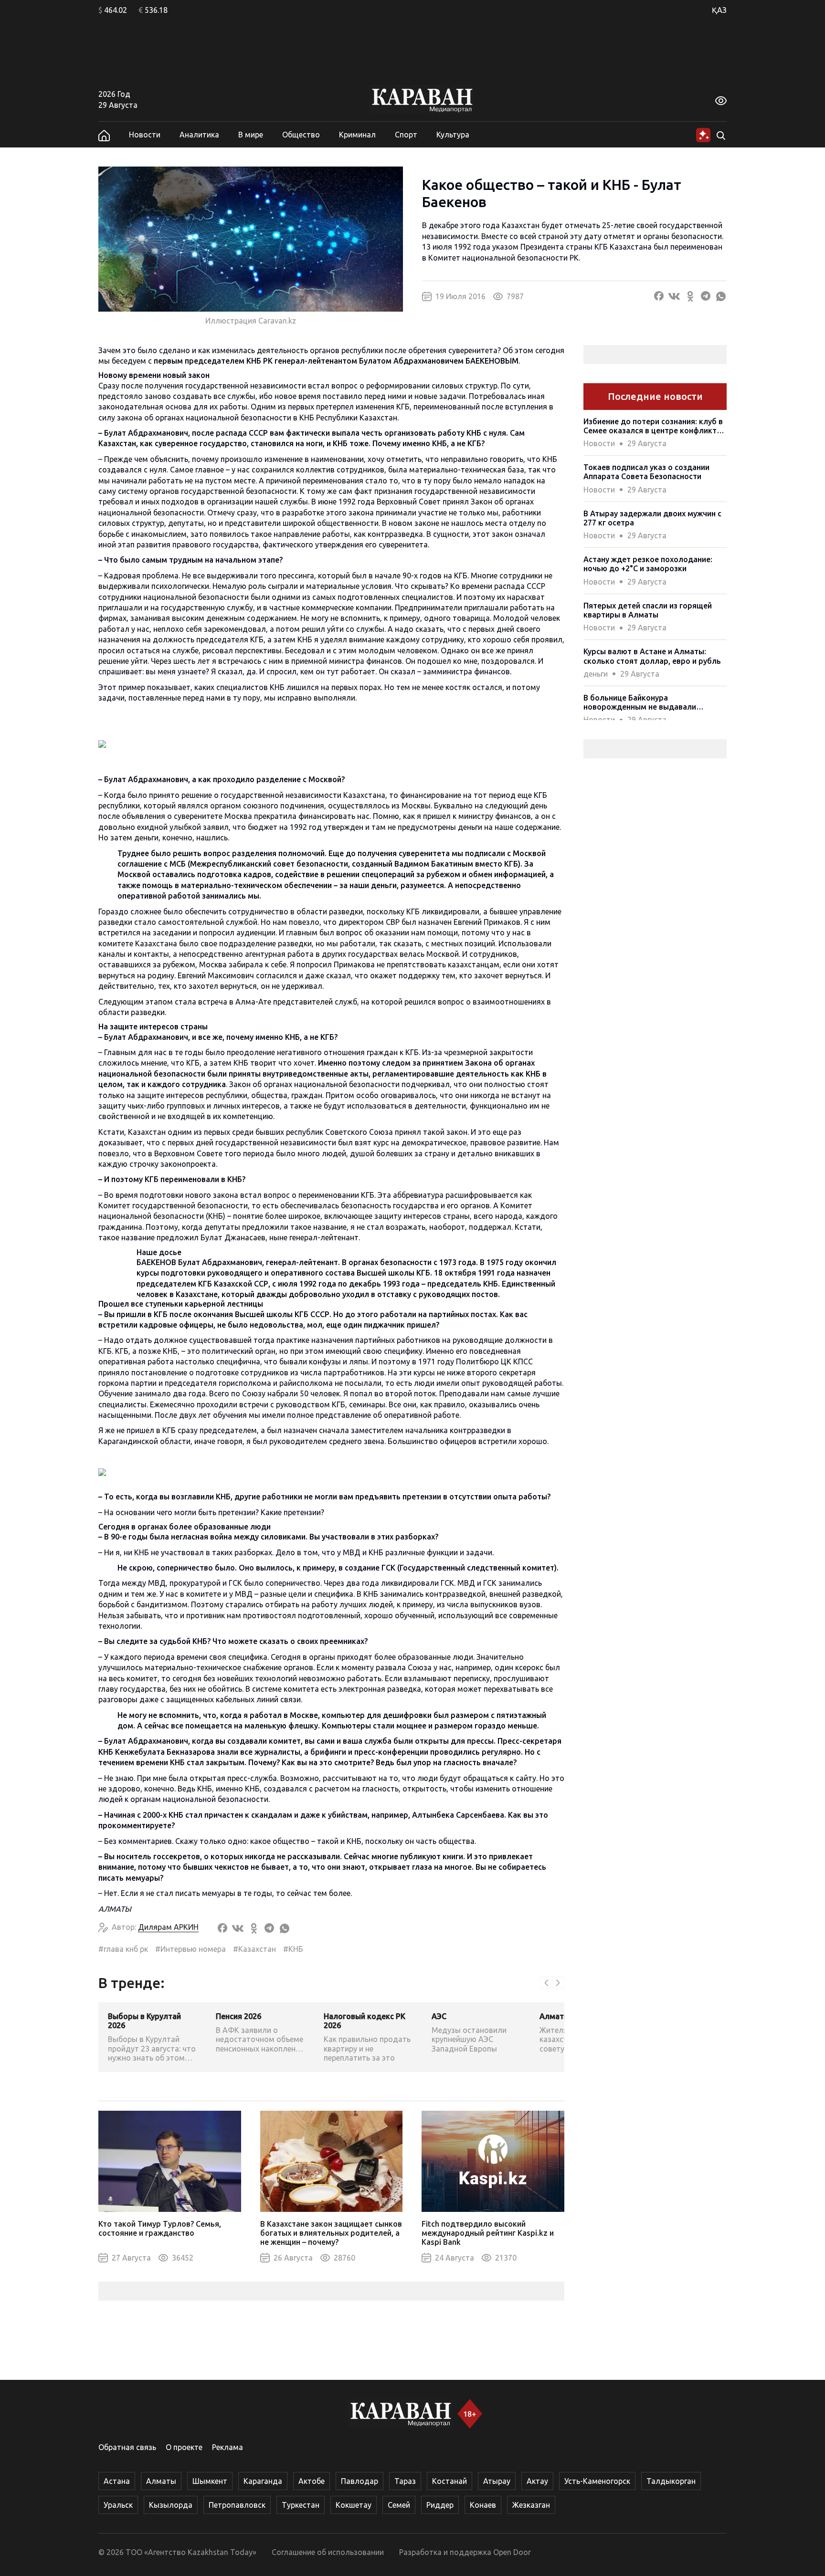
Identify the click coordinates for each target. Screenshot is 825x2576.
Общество (301, 135)
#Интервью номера (190, 1949)
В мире (251, 135)
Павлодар (360, 2481)
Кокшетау (354, 2505)
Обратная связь (127, 2447)
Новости (145, 135)
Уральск (118, 2505)
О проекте (184, 2447)
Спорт (406, 135)
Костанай (450, 2481)
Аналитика (199, 135)
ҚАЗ (719, 10)
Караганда (263, 2481)
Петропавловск (237, 2505)
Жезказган (531, 2505)
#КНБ (293, 1949)
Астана (117, 2481)
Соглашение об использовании (328, 2552)
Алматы (161, 2481)
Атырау (497, 2481)
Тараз (405, 2481)
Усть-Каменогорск (597, 2481)
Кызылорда (171, 2505)
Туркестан (301, 2505)
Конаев (483, 2505)
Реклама (227, 2447)
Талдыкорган (671, 2481)
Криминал (357, 135)
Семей (399, 2505)
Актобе (312, 2481)
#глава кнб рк (123, 1949)
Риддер (440, 2505)
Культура (453, 135)
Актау (537, 2481)
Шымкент (210, 2481)
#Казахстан (254, 1949)
